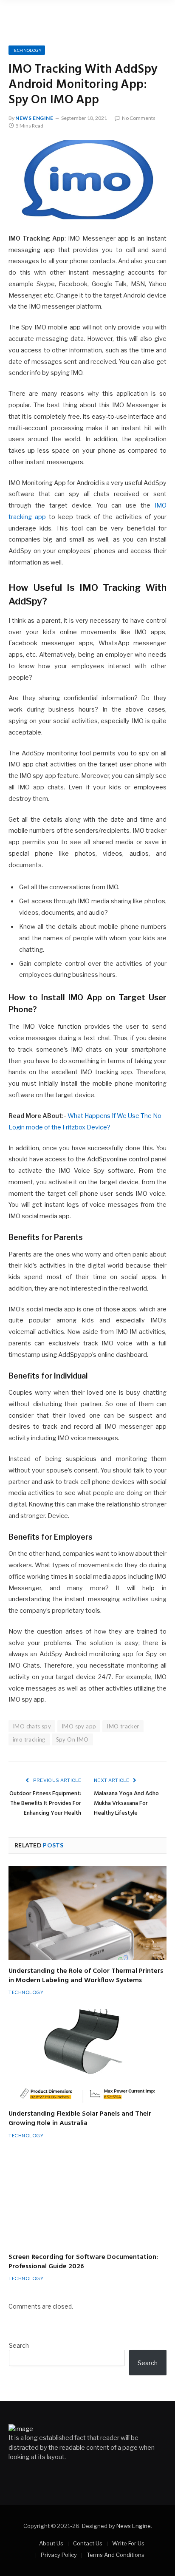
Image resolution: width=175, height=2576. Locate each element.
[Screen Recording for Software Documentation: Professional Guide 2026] (87, 2199)
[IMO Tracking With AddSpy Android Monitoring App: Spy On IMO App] (87, 180)
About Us (51, 2543)
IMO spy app (79, 1726)
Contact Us (88, 2543)
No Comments (139, 118)
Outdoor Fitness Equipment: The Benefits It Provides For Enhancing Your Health (45, 1803)
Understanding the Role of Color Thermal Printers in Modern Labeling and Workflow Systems (86, 1976)
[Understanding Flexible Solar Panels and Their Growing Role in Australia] (87, 2056)
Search (19, 2345)
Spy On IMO (72, 1739)
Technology (27, 50)
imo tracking (29, 1739)
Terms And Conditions (116, 2555)
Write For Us (128, 2543)
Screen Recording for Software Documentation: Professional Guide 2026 (83, 2262)
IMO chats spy (32, 1726)
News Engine (34, 118)
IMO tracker (123, 1726)
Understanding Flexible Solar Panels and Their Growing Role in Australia (80, 2119)
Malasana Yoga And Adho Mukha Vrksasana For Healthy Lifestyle (126, 1803)
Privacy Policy (59, 2555)
